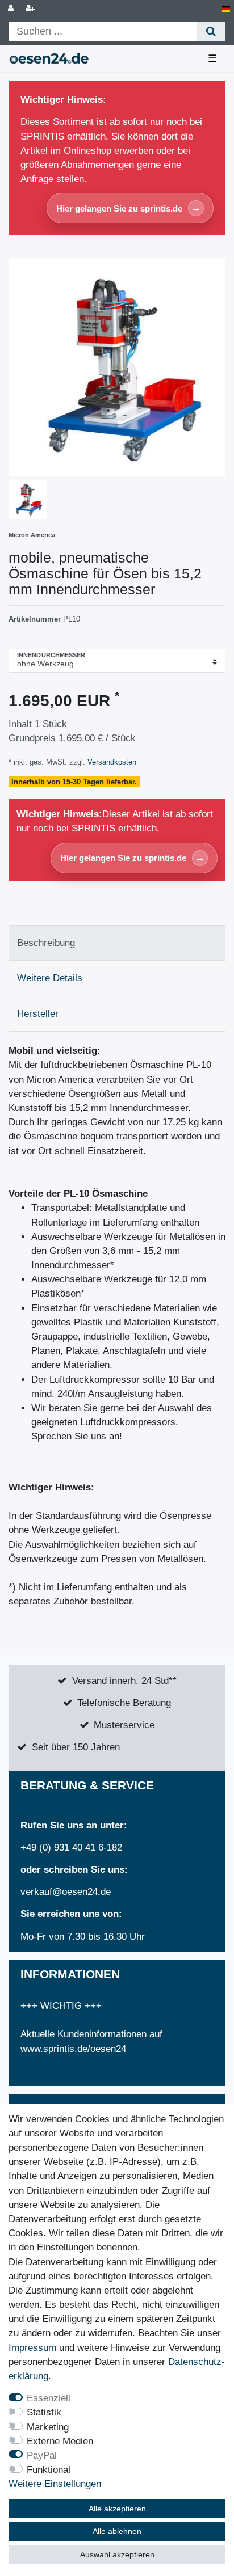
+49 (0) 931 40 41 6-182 (71, 1847)
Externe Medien (60, 2441)
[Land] (226, 9)
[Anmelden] (12, 9)
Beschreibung (46, 943)
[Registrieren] (31, 9)
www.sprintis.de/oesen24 (73, 2049)
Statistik (44, 2412)
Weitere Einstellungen (55, 2484)
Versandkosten (111, 762)
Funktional (49, 2470)
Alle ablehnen (117, 2531)
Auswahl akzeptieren (117, 2554)
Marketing (48, 2427)
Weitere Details (50, 978)
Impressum (32, 2348)
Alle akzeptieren (117, 2509)
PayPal (42, 2455)
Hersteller (38, 1014)
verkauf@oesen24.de (66, 1892)
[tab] (117, 943)
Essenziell (49, 2398)
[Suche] (211, 31)
